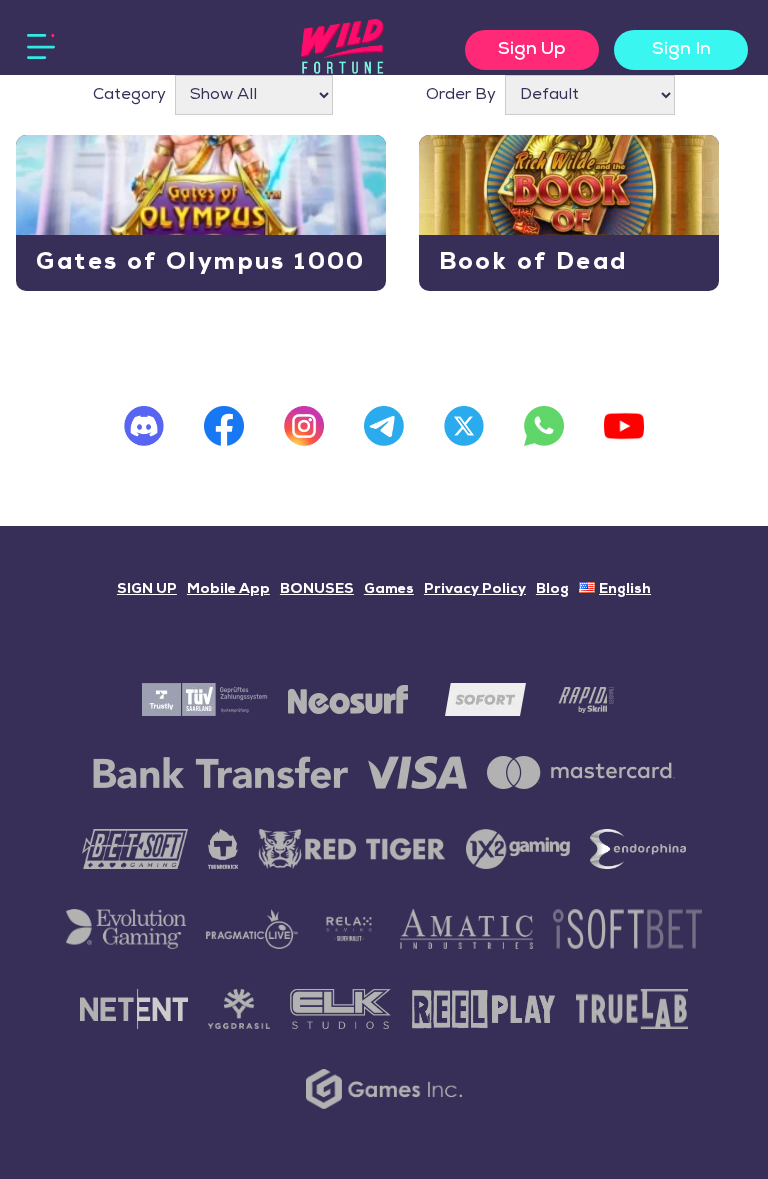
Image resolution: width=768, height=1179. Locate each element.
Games (389, 589)
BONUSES (317, 589)
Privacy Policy (475, 589)
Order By (461, 95)
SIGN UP (147, 589)
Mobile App (228, 589)
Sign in (681, 50)
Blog (552, 589)
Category (129, 95)
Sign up (532, 50)
